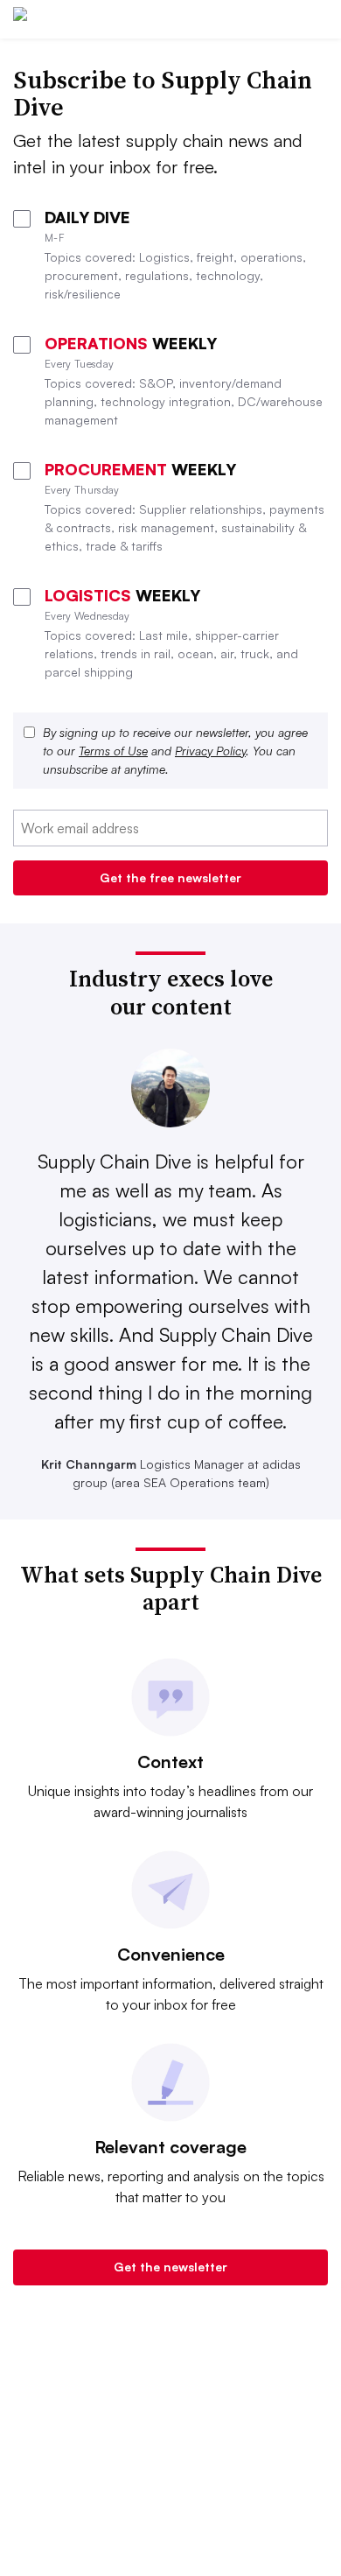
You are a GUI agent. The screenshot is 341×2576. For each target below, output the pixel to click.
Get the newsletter (170, 2267)
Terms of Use (113, 751)
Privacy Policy (210, 751)
